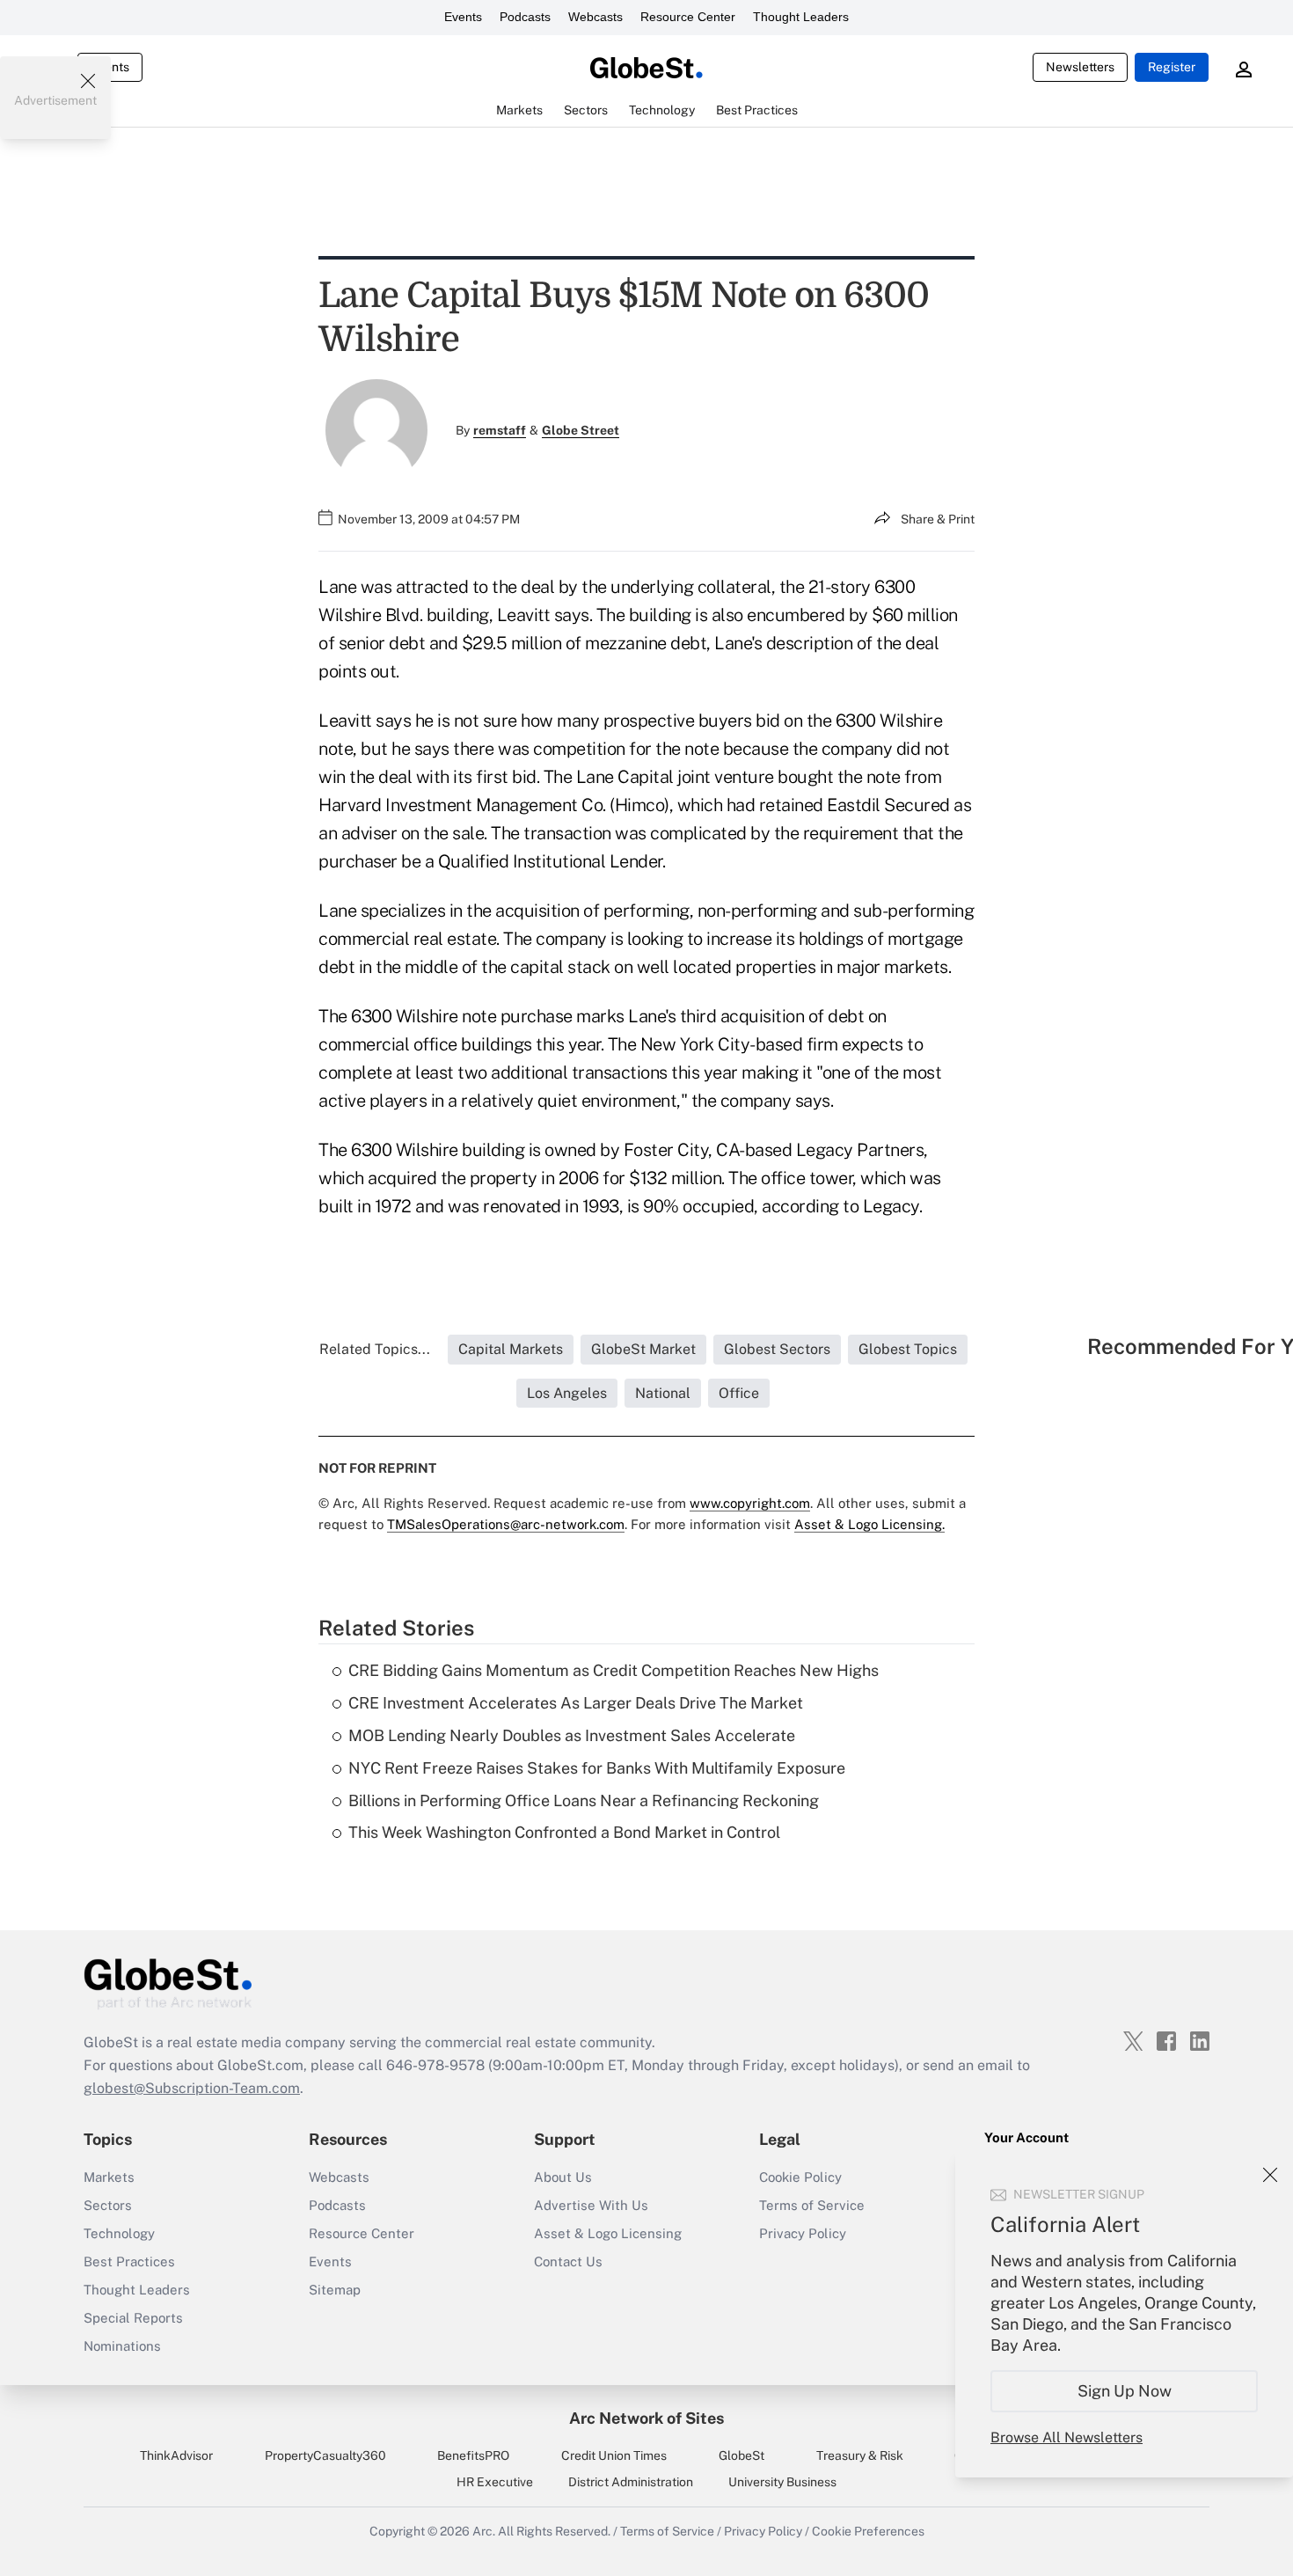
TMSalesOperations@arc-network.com (506, 1524)
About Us (563, 2177)
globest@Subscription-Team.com (192, 2088)
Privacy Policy (803, 2233)
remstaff (500, 430)
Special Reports (133, 2318)
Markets (109, 2177)
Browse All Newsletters (1067, 2437)
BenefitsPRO (473, 2455)
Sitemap (335, 2290)
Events (463, 17)
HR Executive (495, 2482)
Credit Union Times (614, 2455)
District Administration (631, 2482)
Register (1172, 67)
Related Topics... (375, 1349)
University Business (782, 2482)
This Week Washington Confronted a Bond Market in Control (564, 1832)
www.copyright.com (750, 1503)
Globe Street (581, 430)
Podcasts (525, 17)
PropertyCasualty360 (325, 2455)
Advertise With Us (591, 2205)
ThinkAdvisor (176, 2455)
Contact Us (568, 2261)
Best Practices (129, 2261)
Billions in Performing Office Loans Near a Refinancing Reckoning (584, 1800)
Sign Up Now (1125, 2391)
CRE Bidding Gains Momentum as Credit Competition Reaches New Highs (614, 1670)
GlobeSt (741, 2455)
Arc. (484, 2531)
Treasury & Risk (860, 2455)
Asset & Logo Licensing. (869, 1524)
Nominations (122, 2346)
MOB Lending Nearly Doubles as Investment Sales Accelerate (572, 1735)
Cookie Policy (800, 2177)
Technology (119, 2233)
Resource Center (688, 17)
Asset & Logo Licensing (608, 2233)
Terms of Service (812, 2205)
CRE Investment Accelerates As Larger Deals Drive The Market (576, 1703)
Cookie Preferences (868, 2531)
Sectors (108, 2205)
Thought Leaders (801, 17)
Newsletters (1080, 67)
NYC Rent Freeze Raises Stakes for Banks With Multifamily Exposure (597, 1768)
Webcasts (595, 17)
